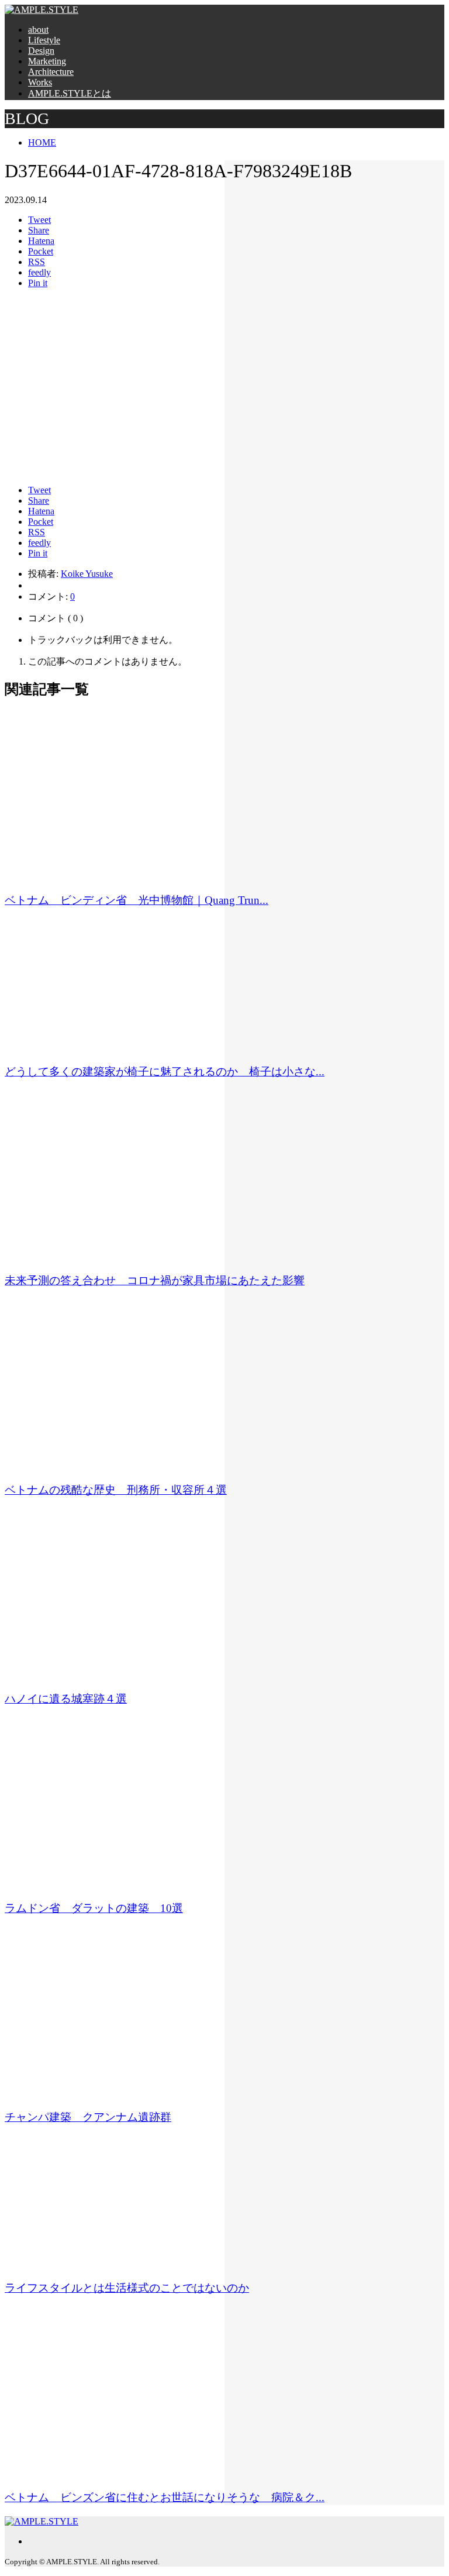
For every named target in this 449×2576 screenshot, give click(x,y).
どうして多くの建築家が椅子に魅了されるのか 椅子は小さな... (165, 1072)
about (38, 30)
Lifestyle (44, 40)
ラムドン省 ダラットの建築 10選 (94, 1908)
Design (41, 51)
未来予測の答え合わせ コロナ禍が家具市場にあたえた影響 (155, 1280)
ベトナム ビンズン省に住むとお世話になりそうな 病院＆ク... (165, 2497)
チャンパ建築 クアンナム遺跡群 (88, 2117)
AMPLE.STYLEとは (70, 93)
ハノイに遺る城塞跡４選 (66, 1699)
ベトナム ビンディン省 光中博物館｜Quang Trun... (137, 900)
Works (40, 82)
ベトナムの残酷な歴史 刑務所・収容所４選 (116, 1490)
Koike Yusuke (87, 574)
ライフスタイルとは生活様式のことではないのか (127, 2288)
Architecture (51, 72)
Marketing (47, 61)
